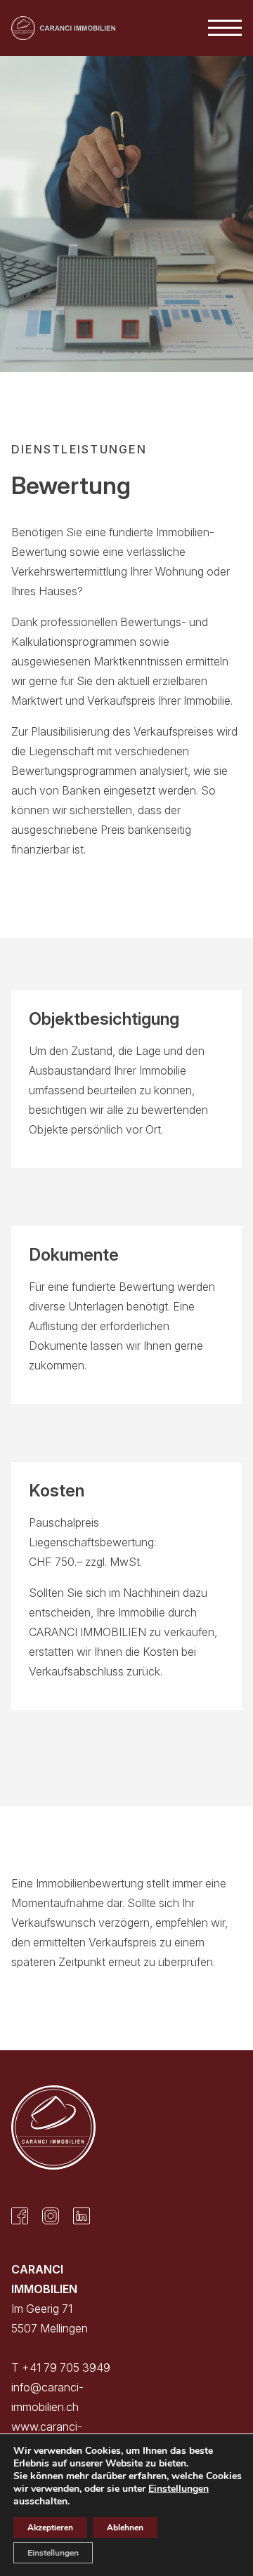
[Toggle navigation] (225, 28)
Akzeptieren (50, 2528)
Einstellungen (179, 2489)
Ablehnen (125, 2528)
